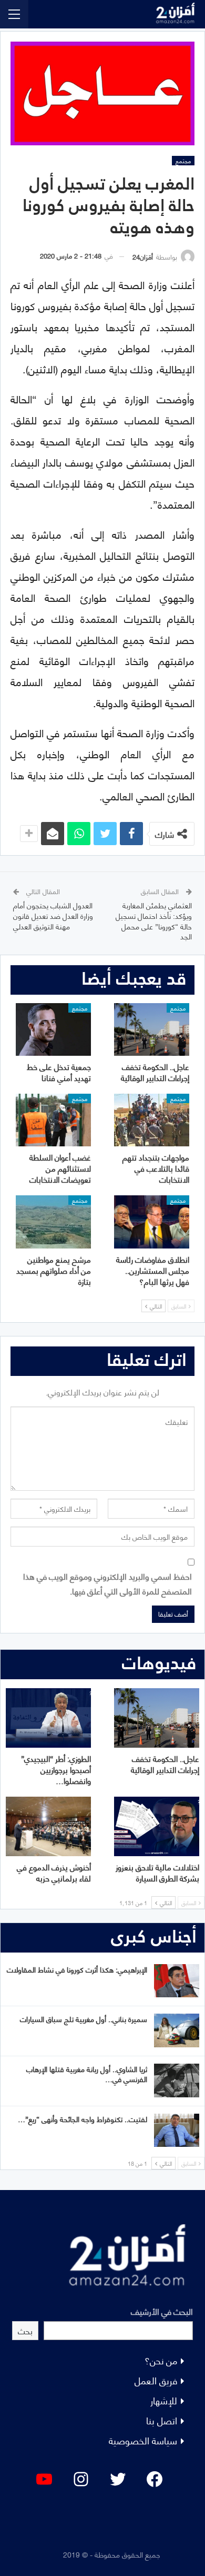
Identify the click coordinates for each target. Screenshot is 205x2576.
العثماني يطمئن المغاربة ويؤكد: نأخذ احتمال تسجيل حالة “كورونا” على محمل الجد (154, 920)
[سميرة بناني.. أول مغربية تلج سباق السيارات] (177, 2030)
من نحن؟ (161, 2360)
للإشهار (164, 2400)
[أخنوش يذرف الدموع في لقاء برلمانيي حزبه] (48, 1826)
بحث (25, 2330)
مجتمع (183, 161)
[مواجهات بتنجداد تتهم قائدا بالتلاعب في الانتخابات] (152, 1120)
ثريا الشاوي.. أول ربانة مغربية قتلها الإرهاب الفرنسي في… (87, 2074)
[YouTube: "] (44, 2479)
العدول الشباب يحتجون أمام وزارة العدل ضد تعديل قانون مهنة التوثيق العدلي (53, 915)
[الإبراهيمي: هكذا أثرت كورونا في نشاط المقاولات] (177, 1981)
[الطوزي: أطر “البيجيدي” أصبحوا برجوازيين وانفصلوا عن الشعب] (48, 1718)
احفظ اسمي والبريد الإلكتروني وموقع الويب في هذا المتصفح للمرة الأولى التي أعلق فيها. (107, 1583)
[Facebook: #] (155, 2479)
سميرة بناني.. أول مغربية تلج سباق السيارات (84, 2019)
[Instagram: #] (81, 2479)
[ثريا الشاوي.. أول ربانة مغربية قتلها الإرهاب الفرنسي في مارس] (177, 2080)
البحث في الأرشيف (162, 2311)
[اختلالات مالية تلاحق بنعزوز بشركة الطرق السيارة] (157, 1826)
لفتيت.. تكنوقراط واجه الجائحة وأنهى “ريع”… (83, 2119)
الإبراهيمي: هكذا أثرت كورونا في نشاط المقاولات (77, 1969)
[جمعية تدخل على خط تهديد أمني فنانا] (53, 1029)
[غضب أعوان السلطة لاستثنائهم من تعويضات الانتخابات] (53, 1120)
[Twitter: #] (118, 2479)
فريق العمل (156, 2380)
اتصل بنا (162, 2420)
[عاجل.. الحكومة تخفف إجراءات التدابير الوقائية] (152, 1029)
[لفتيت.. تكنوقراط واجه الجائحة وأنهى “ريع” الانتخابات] (177, 2131)
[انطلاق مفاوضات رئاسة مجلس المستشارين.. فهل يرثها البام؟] (152, 1222)
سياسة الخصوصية (143, 2440)
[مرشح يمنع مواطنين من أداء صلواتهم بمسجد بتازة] (53, 1222)
